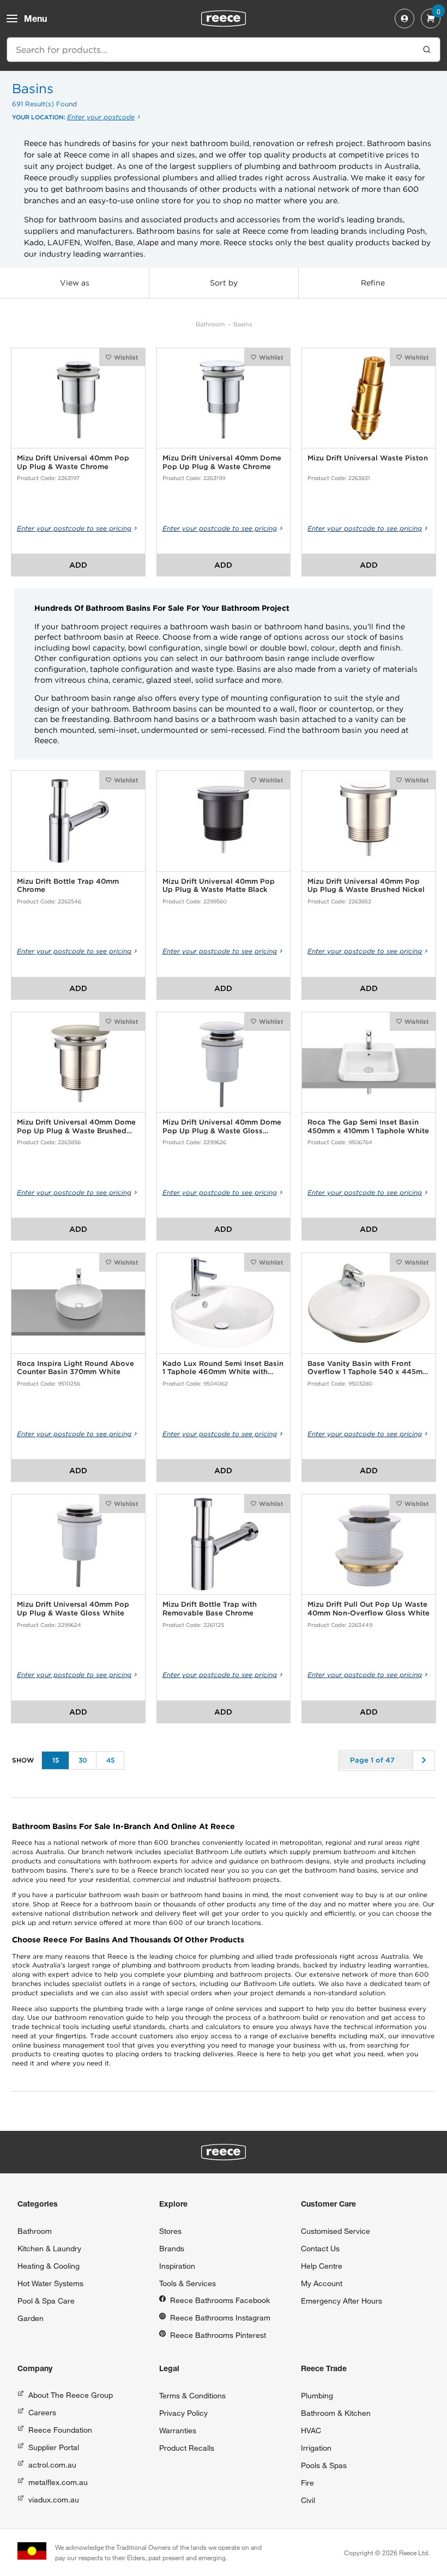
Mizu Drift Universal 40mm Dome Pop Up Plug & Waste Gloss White (222, 1126)
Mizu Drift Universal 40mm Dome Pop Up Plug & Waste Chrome (222, 462)
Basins (243, 324)
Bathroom (210, 324)
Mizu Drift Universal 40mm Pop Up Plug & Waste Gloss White (73, 1609)
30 (83, 1760)
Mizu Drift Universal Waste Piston (368, 458)
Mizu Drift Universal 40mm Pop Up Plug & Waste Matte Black (219, 886)
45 (110, 1760)
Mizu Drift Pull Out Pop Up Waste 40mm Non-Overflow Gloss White (369, 1609)
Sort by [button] (224, 283)
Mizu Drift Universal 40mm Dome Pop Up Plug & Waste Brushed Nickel (76, 1126)
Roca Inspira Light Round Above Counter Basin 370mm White (75, 1368)
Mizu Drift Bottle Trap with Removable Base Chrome (210, 1609)
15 (56, 1760)
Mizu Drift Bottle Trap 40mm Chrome (68, 886)
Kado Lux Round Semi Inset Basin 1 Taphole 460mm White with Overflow (223, 1368)
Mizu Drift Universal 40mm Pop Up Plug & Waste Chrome (73, 462)
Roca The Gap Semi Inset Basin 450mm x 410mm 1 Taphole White (368, 1126)
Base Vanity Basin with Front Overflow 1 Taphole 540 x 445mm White (368, 1368)
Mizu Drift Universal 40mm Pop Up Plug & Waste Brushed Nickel (366, 886)
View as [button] (75, 283)
